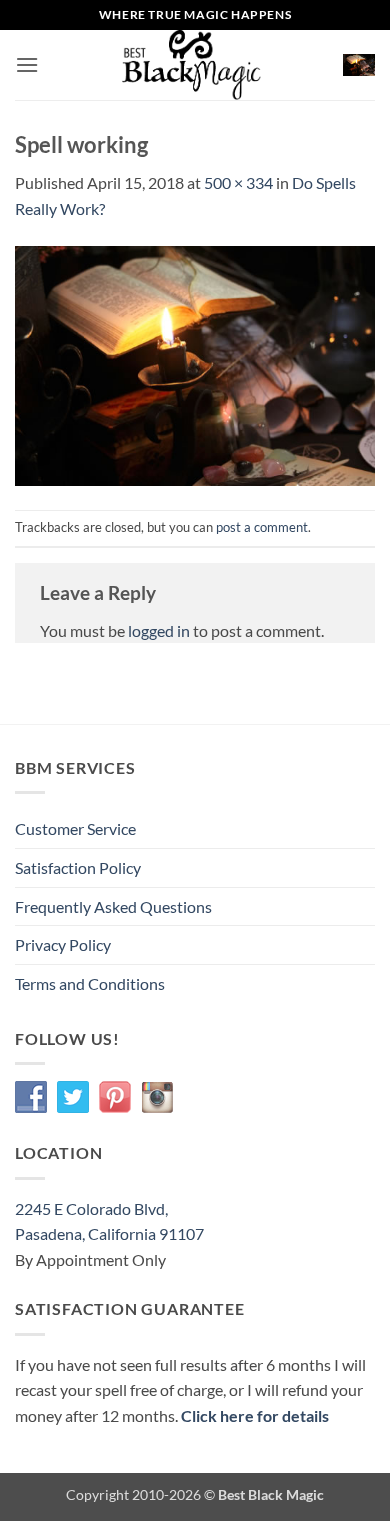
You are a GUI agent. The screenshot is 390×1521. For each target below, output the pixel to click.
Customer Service (75, 828)
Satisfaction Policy (78, 867)
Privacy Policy (63, 944)
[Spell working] (195, 363)
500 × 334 (238, 182)
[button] (27, 64)
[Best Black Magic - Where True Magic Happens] (191, 65)
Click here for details (255, 1415)
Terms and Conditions (90, 983)
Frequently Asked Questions (113, 906)
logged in (159, 630)
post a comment (262, 527)
